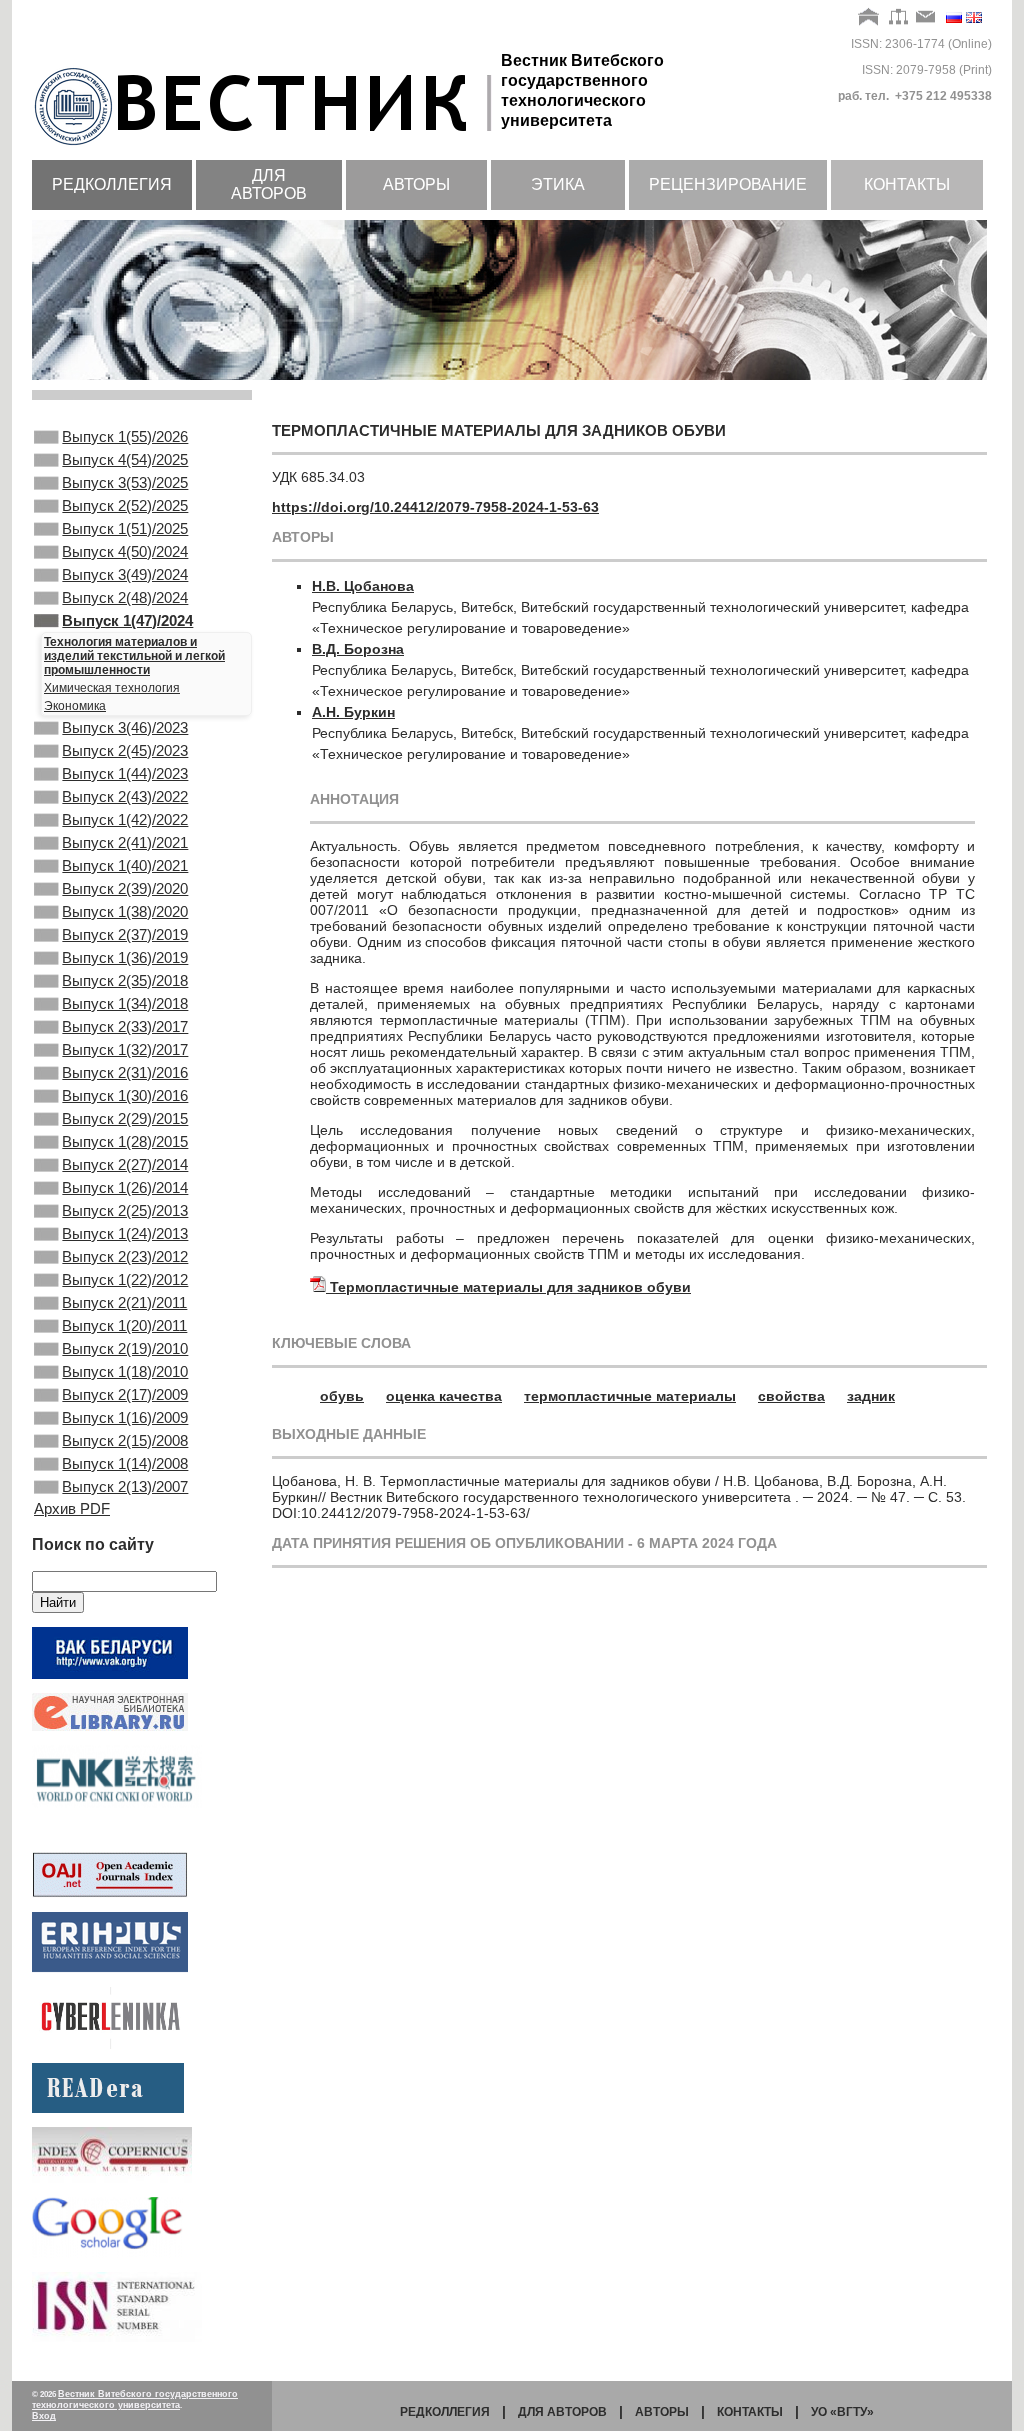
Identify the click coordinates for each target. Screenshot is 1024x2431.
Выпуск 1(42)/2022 (125, 819)
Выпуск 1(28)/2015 (125, 1141)
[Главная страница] (266, 147)
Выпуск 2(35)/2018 (125, 980)
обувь (342, 1396)
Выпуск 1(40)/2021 (125, 865)
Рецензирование (728, 184)
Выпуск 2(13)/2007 (125, 1486)
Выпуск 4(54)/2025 (125, 459)
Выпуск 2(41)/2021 (125, 842)
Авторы (416, 184)
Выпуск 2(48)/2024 (125, 597)
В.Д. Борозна (358, 649)
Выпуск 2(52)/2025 (125, 505)
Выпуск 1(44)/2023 (125, 773)
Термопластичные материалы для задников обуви (510, 1287)
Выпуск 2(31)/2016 (125, 1072)
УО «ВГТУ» (842, 2412)
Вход (44, 2416)
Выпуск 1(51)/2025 (125, 528)
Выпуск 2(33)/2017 (125, 1026)
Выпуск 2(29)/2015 (125, 1118)
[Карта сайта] (898, 18)
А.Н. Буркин (353, 712)
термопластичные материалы (630, 1396)
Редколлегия (112, 184)
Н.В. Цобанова (363, 586)
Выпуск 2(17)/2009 (125, 1394)
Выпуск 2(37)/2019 (125, 934)
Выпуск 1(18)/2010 (125, 1371)
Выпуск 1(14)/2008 (125, 1463)
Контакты (907, 184)
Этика (558, 184)
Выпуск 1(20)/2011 (124, 1325)
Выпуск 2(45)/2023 (125, 750)
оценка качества (444, 1396)
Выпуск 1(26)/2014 (125, 1187)
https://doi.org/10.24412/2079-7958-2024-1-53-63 (435, 507)
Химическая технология (112, 688)
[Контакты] (926, 18)
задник (871, 1396)
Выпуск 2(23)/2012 (125, 1256)
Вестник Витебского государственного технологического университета (135, 2399)
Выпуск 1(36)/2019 (125, 957)
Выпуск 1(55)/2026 (125, 436)
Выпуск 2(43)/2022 (125, 796)
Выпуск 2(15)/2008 (125, 1440)
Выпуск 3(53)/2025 (125, 482)
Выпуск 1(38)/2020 (125, 911)
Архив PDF (72, 1508)
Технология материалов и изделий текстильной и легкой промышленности (134, 656)
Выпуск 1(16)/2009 (125, 1417)
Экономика (75, 706)
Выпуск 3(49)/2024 (125, 574)
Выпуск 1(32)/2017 (125, 1049)
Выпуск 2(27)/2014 (125, 1164)
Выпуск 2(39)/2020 (125, 888)
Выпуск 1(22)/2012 (125, 1279)
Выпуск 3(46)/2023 (125, 727)
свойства (791, 1396)
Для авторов (269, 184)
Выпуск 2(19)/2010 (125, 1348)
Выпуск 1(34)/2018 (125, 1003)
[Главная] (869, 18)
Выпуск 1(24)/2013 (125, 1233)
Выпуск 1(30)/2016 (125, 1095)
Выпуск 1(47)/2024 (127, 620)
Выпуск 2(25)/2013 (125, 1210)
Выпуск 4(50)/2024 (125, 551)
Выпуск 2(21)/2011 (124, 1302)
